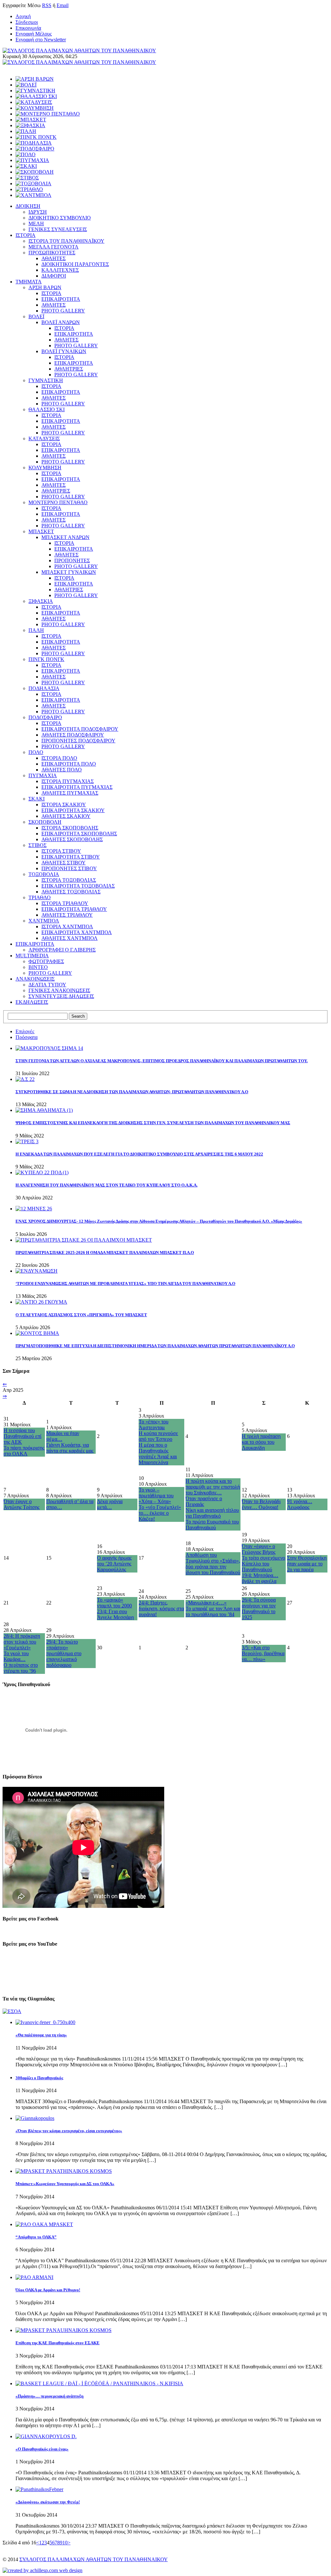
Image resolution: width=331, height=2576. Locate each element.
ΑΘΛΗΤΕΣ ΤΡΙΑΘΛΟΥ (67, 915)
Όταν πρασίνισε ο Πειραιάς (204, 1501)
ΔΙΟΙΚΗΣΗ (28, 206)
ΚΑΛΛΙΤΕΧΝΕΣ (60, 270)
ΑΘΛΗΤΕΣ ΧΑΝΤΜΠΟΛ (69, 938)
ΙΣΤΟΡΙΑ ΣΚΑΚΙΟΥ (64, 804)
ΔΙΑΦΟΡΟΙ (54, 276)
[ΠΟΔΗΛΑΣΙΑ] (34, 143)
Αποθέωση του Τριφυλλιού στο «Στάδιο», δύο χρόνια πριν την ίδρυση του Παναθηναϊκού (213, 1564)
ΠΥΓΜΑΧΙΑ (43, 775)
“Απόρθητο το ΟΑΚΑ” (36, 2237)
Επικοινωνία (28, 28)
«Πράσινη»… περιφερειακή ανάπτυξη (49, 2396)
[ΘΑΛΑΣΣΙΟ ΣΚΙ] (36, 96)
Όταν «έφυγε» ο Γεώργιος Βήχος (259, 1549)
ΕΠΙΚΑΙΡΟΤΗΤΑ (61, 299)
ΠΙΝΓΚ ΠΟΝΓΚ (46, 659)
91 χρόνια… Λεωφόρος (300, 1504)
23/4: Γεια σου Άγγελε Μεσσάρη (115, 1614)
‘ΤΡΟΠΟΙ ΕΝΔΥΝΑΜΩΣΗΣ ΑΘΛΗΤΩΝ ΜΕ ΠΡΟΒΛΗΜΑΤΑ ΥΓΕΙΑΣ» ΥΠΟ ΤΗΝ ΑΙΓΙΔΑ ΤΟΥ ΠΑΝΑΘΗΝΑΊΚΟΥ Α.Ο (125, 1283)
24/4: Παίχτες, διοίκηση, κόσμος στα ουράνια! (161, 1609)
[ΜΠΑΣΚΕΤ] (31, 120)
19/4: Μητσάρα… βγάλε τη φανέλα (260, 1578)
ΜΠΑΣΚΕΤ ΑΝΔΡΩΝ (65, 537)
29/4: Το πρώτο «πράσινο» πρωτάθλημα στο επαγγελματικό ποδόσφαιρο (64, 1653)
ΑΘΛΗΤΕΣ (53, 258)
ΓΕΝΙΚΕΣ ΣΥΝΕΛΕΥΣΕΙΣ (58, 229)
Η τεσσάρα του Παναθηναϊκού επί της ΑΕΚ (22, 1436)
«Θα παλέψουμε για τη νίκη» (41, 2035)
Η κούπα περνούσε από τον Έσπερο (158, 1436)
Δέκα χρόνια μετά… (110, 1504)
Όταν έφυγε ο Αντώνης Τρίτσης (21, 1504)
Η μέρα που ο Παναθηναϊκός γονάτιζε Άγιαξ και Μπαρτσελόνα (158, 1454)
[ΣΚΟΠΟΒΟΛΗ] (35, 172)
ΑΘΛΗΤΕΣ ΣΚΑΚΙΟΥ (66, 816)
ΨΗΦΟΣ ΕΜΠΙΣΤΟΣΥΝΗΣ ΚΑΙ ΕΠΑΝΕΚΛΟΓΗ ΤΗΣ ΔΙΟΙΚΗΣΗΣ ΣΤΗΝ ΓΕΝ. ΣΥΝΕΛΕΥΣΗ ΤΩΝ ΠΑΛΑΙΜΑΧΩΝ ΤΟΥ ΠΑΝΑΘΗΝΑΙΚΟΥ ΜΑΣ (153, 1123)
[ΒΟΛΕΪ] (26, 85)
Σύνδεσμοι (27, 22)
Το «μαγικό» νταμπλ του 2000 (114, 1603)
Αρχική (23, 16)
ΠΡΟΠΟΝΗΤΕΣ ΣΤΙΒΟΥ (69, 868)
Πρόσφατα (27, 1037)
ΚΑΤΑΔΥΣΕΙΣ (44, 438)
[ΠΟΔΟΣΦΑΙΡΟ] (35, 149)
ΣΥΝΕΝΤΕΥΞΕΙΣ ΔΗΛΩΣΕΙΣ (61, 996)
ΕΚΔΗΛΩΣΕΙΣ (32, 1002)
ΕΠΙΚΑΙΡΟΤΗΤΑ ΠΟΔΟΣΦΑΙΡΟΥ (80, 729)
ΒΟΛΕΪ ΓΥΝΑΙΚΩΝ (64, 351)
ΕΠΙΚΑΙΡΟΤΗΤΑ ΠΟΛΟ (69, 764)
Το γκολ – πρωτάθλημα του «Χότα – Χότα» (156, 1496)
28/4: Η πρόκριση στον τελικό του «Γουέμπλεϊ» (22, 1642)
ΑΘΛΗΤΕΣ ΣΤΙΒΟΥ (64, 863)
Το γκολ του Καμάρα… (16, 1656)
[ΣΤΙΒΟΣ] (27, 178)
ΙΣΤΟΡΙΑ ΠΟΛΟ (59, 758)
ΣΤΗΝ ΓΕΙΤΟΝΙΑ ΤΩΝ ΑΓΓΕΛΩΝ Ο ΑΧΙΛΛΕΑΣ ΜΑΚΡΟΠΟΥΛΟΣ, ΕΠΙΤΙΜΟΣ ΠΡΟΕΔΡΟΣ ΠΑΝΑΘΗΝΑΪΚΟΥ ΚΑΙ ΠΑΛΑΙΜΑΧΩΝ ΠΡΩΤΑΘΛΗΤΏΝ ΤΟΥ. (162, 1061)
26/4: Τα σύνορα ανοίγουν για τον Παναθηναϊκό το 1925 (259, 1609)
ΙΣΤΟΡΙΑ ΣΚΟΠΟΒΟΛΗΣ (70, 828)
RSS (47, 5)
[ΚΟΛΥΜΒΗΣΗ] (35, 108)
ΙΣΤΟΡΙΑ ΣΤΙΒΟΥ (61, 851)
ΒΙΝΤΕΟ (38, 967)
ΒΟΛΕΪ (36, 316)
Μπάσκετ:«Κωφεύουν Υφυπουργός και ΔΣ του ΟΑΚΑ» (65, 2184)
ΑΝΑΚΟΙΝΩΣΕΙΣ (35, 979)
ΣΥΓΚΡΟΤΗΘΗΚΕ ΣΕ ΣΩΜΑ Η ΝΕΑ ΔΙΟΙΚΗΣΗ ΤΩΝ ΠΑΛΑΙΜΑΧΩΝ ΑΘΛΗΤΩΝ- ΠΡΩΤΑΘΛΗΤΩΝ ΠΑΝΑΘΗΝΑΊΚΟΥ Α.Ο (132, 1092)
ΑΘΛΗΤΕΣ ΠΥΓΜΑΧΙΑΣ (70, 793)
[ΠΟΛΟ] (26, 154)
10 (65, 2543)
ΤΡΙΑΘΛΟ (40, 897)
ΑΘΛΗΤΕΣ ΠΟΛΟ (62, 770)
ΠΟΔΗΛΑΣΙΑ (44, 688)
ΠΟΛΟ (36, 752)
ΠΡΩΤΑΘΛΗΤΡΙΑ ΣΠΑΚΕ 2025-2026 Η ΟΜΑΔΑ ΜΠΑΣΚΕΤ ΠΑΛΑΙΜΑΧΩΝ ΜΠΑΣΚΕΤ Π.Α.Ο (105, 1252)
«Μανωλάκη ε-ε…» (206, 1603)
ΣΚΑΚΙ (37, 799)
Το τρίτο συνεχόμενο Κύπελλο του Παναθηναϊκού (263, 1564)
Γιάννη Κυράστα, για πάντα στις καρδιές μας (70, 1448)
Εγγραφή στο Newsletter (41, 40)
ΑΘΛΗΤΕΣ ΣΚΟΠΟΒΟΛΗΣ (72, 839)
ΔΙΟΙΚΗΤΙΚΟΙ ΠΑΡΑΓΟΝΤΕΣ (75, 264)
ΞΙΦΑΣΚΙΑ (41, 601)
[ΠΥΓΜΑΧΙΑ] (32, 160)
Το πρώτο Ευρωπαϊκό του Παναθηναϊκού (212, 1525)
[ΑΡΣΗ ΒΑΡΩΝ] (35, 79)
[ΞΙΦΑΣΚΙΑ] (30, 125)
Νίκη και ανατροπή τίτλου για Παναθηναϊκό (212, 1513)
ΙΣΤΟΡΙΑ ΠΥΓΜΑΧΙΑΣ (68, 781)
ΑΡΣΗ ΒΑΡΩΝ (45, 287)
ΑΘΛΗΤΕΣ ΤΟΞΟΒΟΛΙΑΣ (71, 892)
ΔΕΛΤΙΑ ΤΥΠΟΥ (47, 985)
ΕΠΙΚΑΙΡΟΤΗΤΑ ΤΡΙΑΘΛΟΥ (74, 909)
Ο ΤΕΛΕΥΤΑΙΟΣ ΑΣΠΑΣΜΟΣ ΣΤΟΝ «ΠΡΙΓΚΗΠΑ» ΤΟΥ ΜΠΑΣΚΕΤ (81, 1315)
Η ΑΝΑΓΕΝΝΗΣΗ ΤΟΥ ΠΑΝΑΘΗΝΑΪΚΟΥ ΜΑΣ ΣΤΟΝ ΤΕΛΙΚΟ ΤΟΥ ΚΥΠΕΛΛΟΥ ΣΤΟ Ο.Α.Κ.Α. (107, 1185)
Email (63, 5)
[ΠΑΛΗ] (26, 131)
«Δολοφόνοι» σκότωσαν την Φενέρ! (48, 2502)
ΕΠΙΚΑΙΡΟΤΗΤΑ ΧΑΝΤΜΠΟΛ (77, 932)
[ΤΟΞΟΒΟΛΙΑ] (33, 183)
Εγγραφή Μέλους (34, 34)
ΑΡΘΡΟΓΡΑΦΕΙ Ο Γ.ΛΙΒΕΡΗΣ (62, 950)
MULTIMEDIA (32, 956)
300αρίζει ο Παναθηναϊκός (39, 2078)
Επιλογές (25, 1031)
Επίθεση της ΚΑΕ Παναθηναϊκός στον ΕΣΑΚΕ (58, 2343)
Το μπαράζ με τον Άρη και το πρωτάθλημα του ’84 (213, 1611)
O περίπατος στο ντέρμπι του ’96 (21, 1668)
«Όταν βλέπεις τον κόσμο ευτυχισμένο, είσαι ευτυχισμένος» (69, 2131)
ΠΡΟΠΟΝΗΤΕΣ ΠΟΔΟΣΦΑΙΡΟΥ (78, 741)
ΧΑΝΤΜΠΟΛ (44, 921)
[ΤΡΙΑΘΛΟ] (29, 189)
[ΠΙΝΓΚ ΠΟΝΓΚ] (36, 137)
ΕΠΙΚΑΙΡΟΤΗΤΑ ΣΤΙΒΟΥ (71, 857)
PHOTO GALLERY (63, 311)
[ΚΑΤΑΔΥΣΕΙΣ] (34, 102)
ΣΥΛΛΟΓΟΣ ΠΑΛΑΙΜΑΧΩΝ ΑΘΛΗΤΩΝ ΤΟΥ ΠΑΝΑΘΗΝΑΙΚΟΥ (94, 2559)
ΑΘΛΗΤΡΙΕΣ (69, 369)
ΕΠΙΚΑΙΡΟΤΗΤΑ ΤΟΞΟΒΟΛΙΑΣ (78, 886)
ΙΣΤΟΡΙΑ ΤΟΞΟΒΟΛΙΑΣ (69, 880)
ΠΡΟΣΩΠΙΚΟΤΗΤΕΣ (52, 253)
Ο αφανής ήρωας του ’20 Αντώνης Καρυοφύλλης (114, 1564)
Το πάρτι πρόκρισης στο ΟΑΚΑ (24, 1451)
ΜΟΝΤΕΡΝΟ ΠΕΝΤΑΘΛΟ (58, 502)
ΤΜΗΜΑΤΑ (29, 282)
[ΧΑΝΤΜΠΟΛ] (33, 195)
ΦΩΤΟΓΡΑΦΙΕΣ (46, 961)
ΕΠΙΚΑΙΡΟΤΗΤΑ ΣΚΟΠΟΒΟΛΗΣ (79, 834)
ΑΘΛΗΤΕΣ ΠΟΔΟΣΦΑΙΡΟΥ (73, 735)
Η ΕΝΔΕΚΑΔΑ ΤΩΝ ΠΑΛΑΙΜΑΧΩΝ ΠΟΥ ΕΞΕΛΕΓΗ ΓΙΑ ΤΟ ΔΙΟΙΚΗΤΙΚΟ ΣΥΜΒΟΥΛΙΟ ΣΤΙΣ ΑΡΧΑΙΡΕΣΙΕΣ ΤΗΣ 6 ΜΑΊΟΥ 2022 (139, 1154)
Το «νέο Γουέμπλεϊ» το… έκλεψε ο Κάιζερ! (160, 1513)
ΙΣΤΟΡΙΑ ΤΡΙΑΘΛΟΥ (65, 903)
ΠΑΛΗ (36, 630)
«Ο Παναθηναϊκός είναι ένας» (42, 2449)
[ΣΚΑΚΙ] (26, 166)
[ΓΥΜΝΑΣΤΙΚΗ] (35, 91)
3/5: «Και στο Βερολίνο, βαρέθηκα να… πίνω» (263, 1653)
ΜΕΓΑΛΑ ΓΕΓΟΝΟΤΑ (53, 247)
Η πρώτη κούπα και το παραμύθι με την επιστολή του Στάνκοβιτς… (213, 1487)
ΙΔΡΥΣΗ (38, 212)
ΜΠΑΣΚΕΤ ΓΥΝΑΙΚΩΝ (69, 572)
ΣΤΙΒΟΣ (37, 845)
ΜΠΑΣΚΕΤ (41, 531)
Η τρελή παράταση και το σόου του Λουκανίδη (261, 1442)
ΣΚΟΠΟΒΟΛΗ (45, 822)
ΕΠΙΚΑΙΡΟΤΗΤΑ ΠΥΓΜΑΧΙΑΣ (77, 787)
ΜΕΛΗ (36, 224)
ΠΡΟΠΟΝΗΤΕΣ (72, 560)
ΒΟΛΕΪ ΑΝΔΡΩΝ (61, 322)
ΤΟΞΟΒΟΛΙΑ (44, 874)
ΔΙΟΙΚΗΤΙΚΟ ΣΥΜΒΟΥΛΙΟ (60, 218)
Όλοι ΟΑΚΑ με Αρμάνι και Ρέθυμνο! (48, 2290)
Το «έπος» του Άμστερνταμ (154, 1425)
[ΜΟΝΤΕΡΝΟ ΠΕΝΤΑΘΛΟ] (48, 114)
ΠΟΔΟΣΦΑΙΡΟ (45, 717)
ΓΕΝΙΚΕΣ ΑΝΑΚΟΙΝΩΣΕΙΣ (59, 990)
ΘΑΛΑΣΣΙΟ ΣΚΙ (47, 409)
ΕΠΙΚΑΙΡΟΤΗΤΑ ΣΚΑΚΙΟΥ (73, 810)
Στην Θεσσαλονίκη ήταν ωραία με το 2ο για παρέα (307, 1564)
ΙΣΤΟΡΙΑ (26, 235)
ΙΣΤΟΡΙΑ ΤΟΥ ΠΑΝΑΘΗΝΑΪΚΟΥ (66, 241)
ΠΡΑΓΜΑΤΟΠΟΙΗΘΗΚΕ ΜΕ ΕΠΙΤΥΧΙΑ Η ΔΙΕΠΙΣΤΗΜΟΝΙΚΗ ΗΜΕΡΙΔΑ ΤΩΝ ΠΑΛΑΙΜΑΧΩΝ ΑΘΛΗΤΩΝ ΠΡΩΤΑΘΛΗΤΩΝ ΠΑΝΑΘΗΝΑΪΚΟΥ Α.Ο (155, 1346)
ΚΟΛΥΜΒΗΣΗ (45, 468)
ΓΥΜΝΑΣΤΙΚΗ (46, 380)
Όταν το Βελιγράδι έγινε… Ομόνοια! (261, 1504)
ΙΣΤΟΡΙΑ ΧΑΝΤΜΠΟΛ (67, 927)
